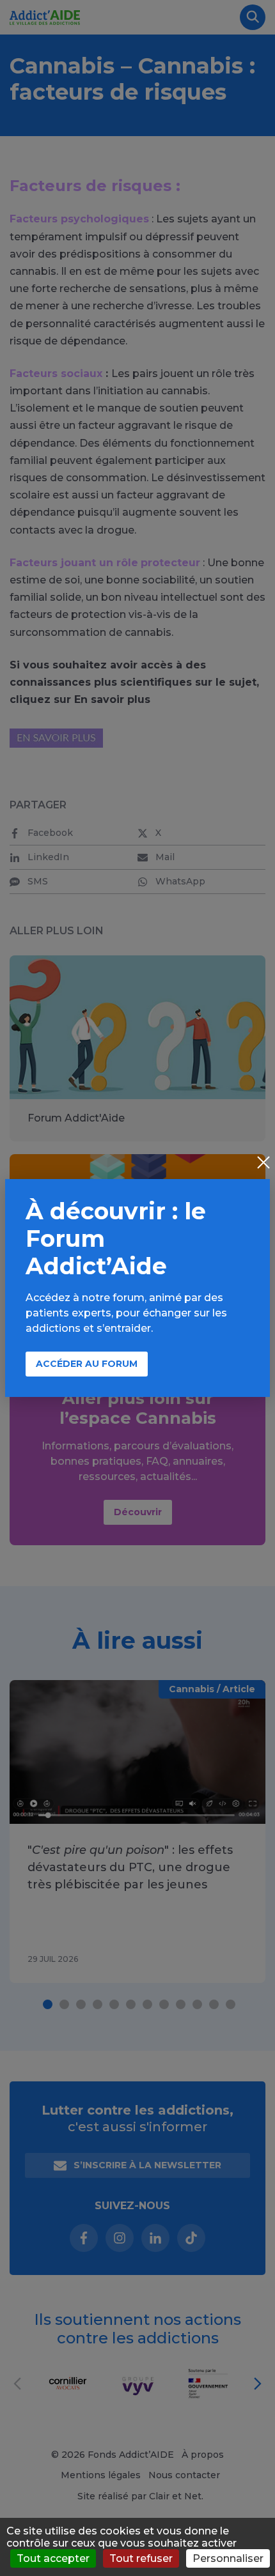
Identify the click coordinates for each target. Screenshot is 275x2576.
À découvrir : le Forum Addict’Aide (116, 1238)
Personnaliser (228, 2558)
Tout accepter (53, 2558)
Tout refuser (141, 2558)
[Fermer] (263, 1164)
